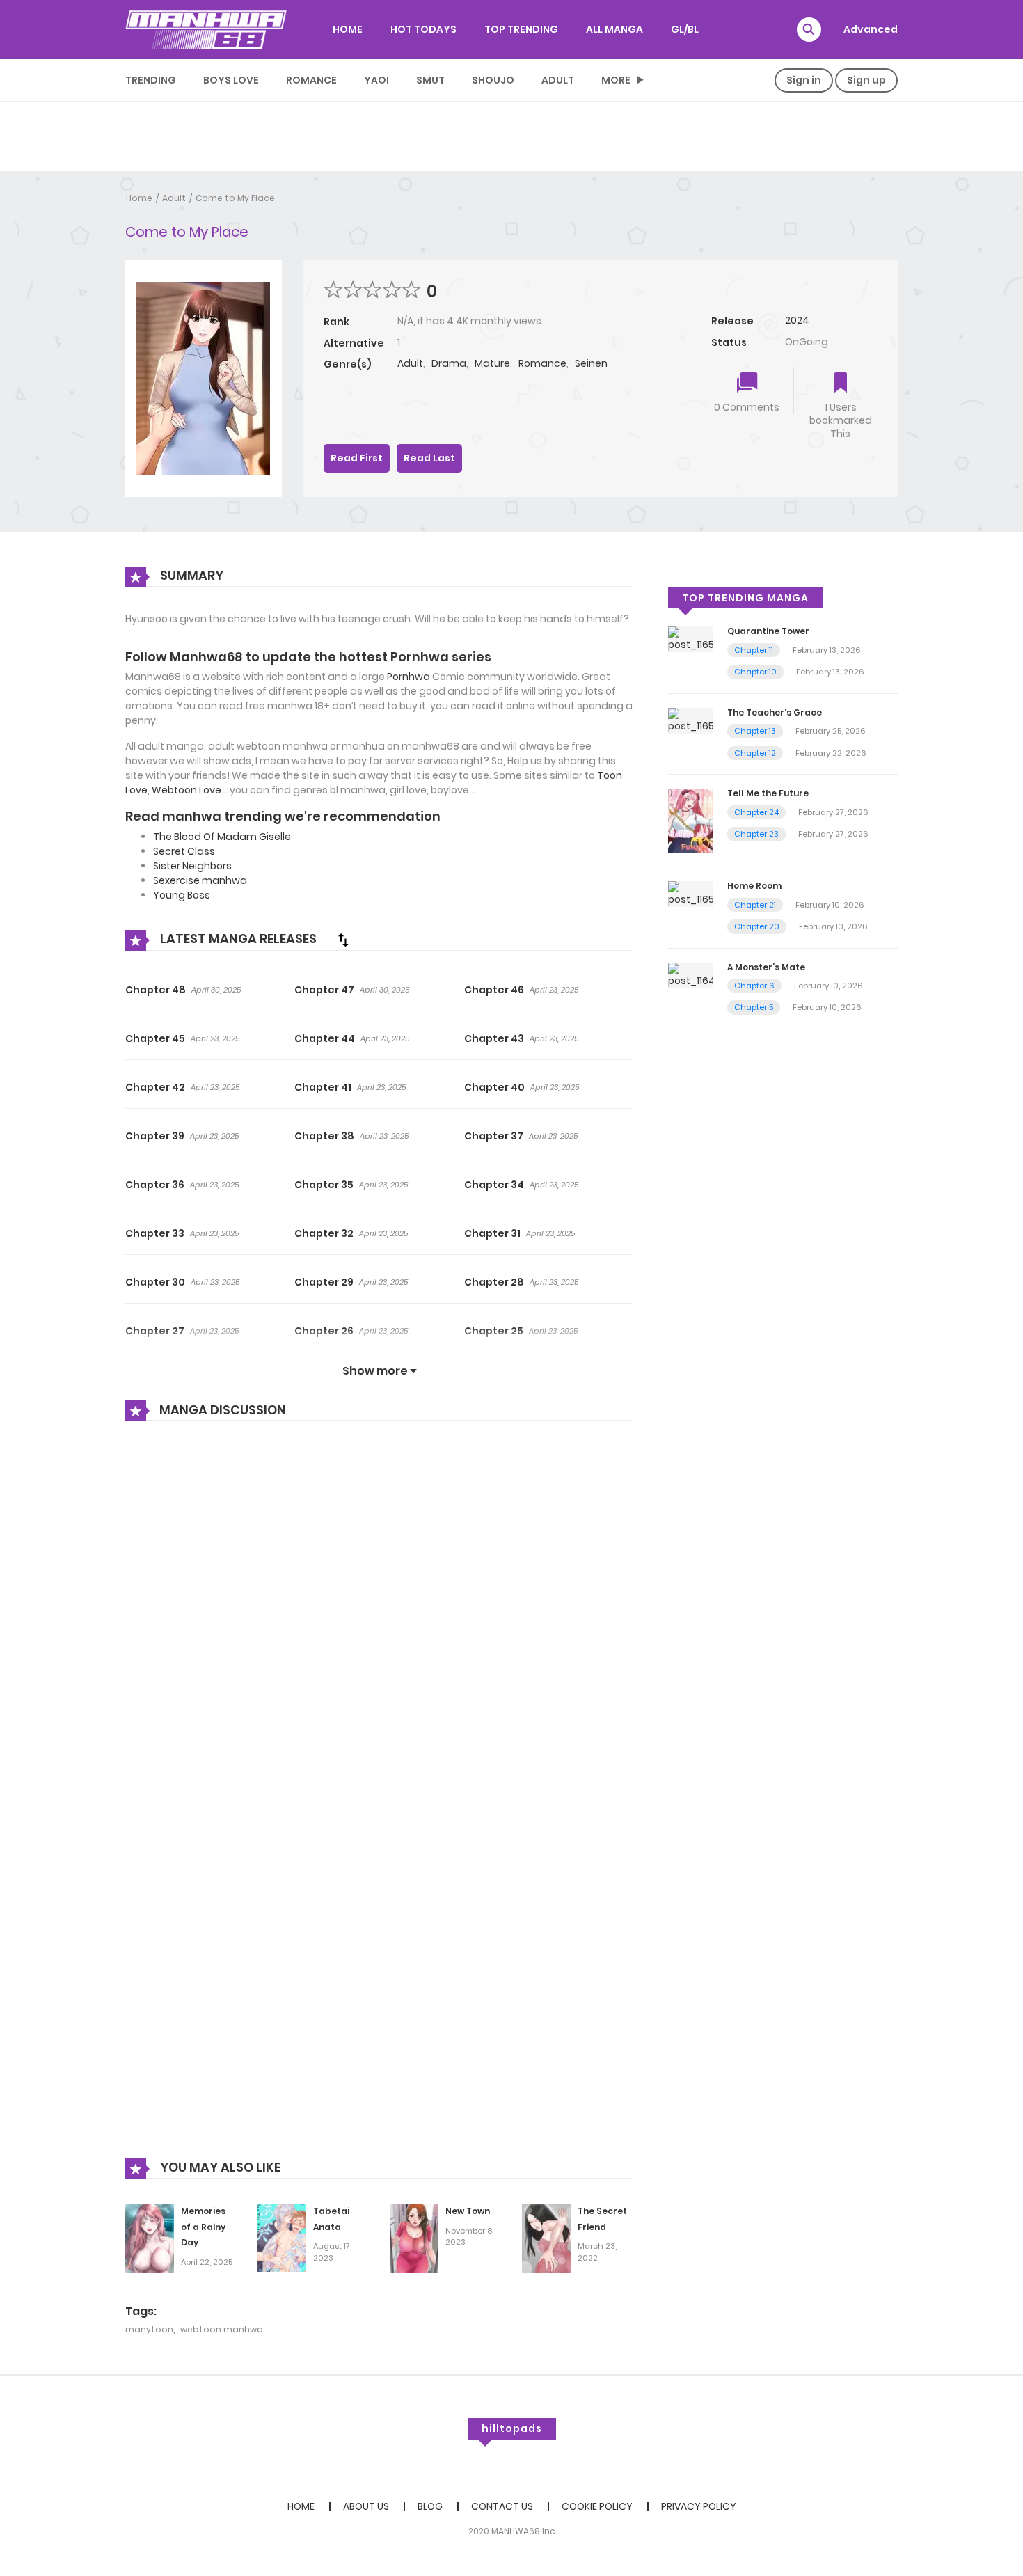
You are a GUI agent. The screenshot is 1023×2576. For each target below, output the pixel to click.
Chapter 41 (323, 1087)
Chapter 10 (755, 672)
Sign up (866, 80)
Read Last (429, 458)
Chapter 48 (156, 990)
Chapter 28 (494, 1282)
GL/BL (685, 29)
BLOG (430, 2506)
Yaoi (376, 80)
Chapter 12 (755, 753)
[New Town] (414, 2237)
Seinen (591, 363)
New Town (468, 2211)
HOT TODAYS (423, 29)
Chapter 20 (757, 926)
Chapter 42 (155, 1087)
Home (139, 198)
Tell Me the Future (768, 793)
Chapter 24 (756, 812)
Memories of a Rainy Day (203, 2227)
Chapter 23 (756, 834)
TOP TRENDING (521, 29)
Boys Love (231, 80)
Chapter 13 (755, 731)
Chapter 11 (754, 650)
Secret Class (184, 851)
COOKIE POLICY (597, 2506)
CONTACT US (502, 2506)
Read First (357, 458)
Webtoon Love (187, 790)
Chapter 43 (494, 1038)
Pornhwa (409, 677)
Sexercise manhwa (200, 880)
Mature (492, 363)
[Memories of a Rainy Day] (150, 2237)
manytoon (149, 2329)
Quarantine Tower (768, 631)
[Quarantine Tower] (691, 639)
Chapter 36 (155, 1185)
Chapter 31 (492, 1233)
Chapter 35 (324, 1185)
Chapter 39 (155, 1136)
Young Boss (182, 895)
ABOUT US (366, 2506)
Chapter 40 (494, 1087)
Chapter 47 (324, 990)
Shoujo (493, 80)
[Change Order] (343, 940)
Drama (449, 363)
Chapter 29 (324, 1282)
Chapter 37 (494, 1136)
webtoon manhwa (222, 2329)
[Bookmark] (841, 384)
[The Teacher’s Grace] (691, 720)
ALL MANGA (614, 29)
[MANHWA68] (206, 29)
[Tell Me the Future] (691, 820)
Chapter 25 (494, 1331)
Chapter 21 (755, 905)
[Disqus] (379, 1620)
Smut (430, 80)
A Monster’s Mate (766, 967)
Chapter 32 (324, 1233)
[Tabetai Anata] (282, 2237)
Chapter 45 (155, 1038)
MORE (616, 80)
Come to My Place (235, 198)
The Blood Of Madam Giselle (222, 837)
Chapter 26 (324, 1331)
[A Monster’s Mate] (691, 974)
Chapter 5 (754, 1007)
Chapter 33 (155, 1233)
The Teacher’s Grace (775, 712)
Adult (558, 80)
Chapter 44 (325, 1038)
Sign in (804, 80)
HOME (348, 29)
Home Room (754, 886)
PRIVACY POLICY (699, 2506)
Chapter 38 (324, 1136)
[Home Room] (691, 893)
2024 (797, 320)
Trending (151, 80)
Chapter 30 (155, 1282)
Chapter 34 (494, 1185)
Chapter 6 (754, 986)
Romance (311, 80)
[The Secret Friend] (546, 2237)
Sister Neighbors (192, 866)
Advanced (871, 29)
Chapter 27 (155, 1331)
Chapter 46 (494, 990)
